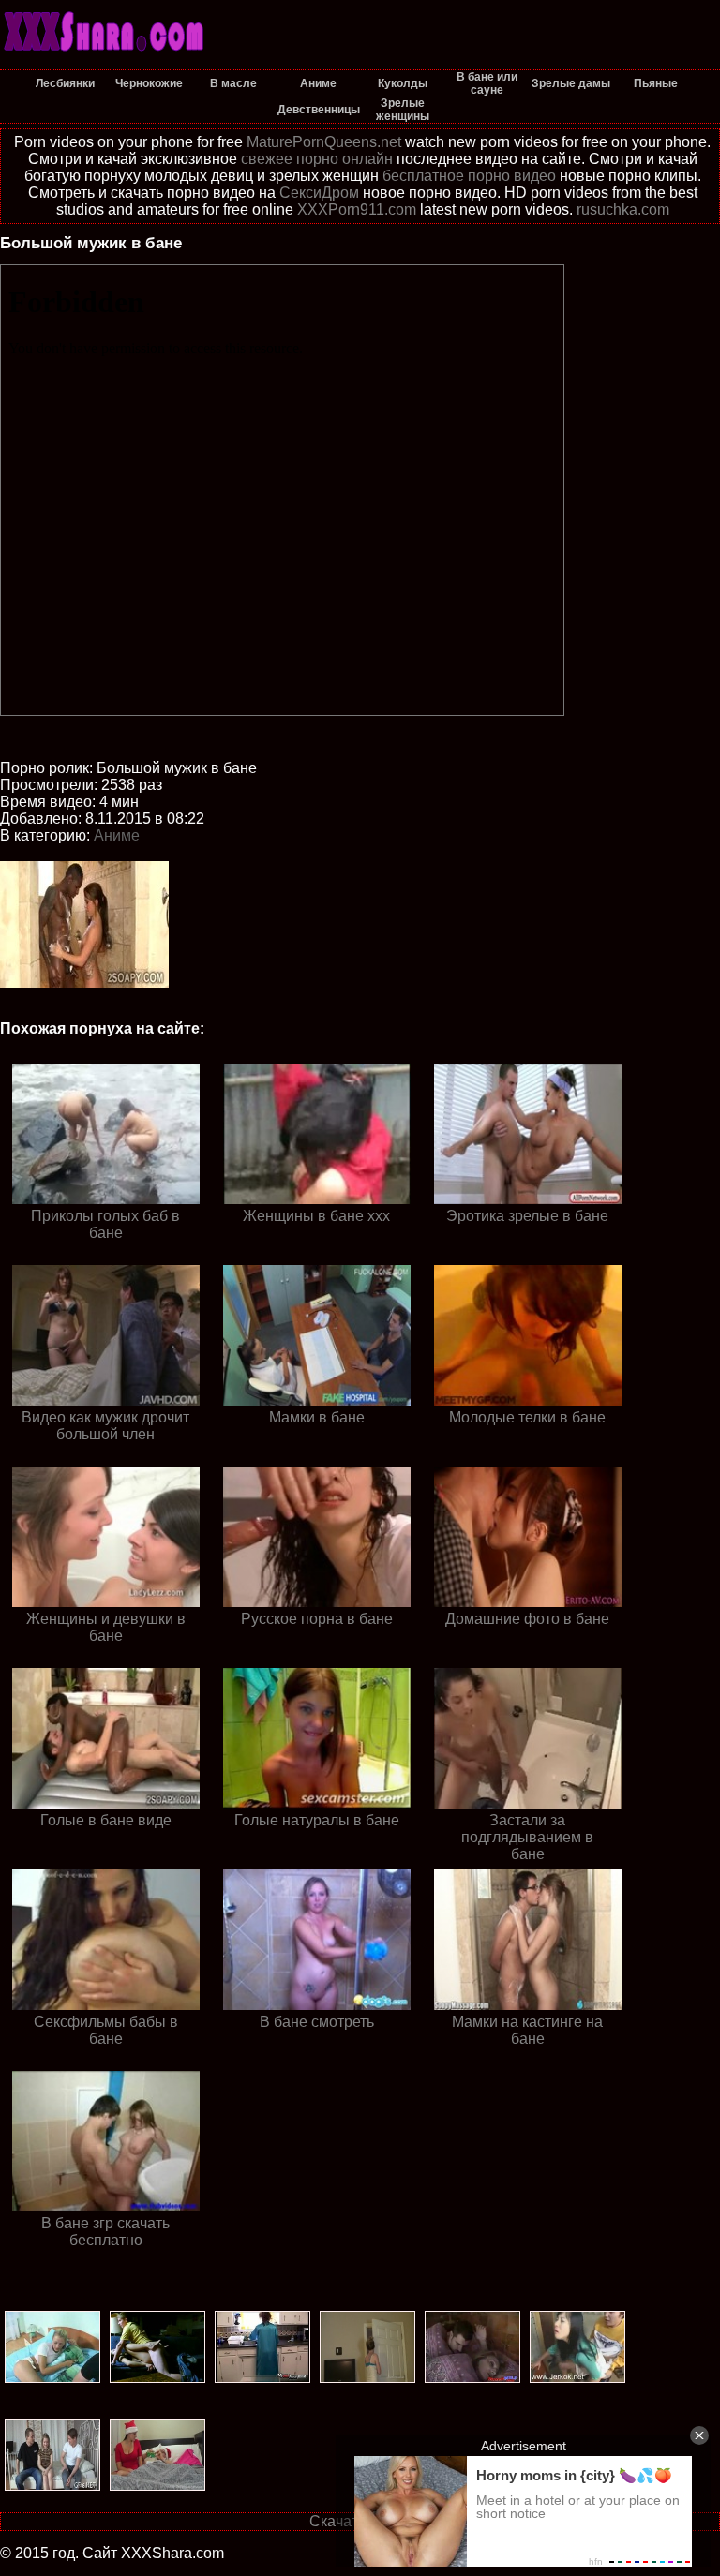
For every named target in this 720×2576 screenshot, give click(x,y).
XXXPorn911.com (357, 209)
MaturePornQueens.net (324, 142)
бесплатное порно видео (469, 176)
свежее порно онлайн (317, 159)
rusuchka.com (623, 209)
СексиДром (319, 193)
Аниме (117, 835)
